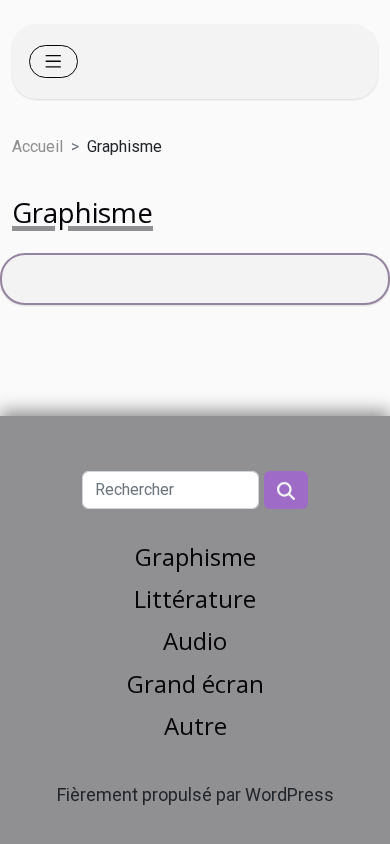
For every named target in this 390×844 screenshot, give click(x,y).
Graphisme (195, 556)
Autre (195, 725)
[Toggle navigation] (53, 61)
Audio (195, 640)
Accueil (37, 146)
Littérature (195, 598)
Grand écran (195, 683)
